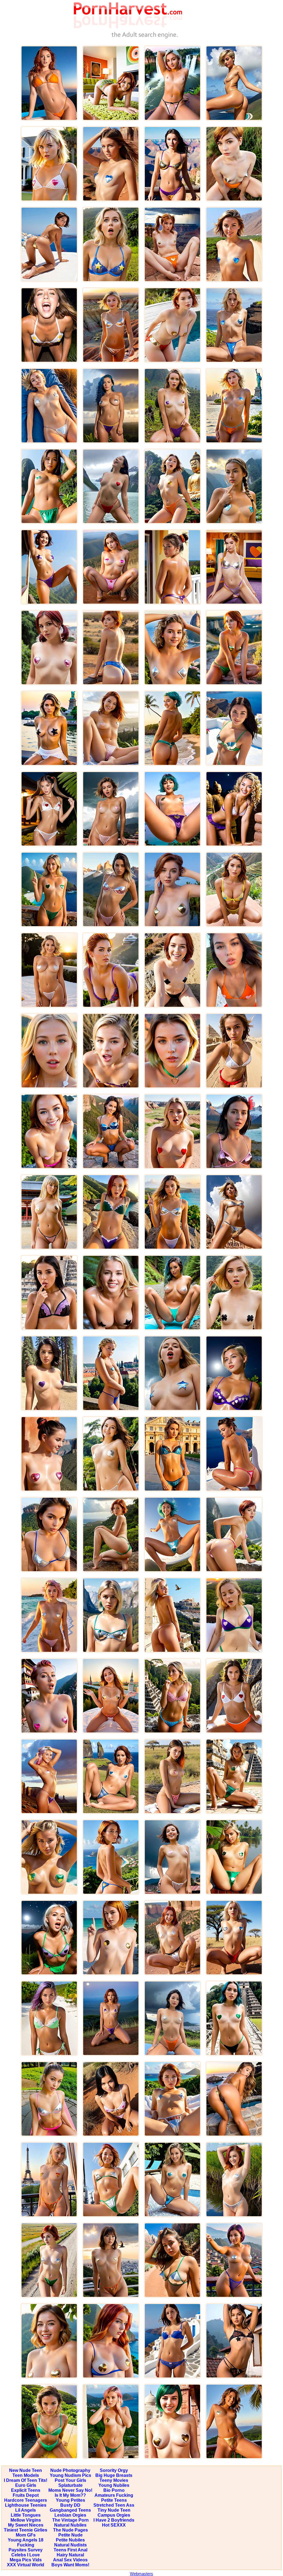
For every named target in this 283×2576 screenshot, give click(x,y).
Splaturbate (70, 2485)
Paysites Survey (26, 2550)
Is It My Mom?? (70, 2495)
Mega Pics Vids (26, 2560)
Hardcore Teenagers (26, 2500)
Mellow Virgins (26, 2520)
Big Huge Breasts (114, 2475)
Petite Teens (114, 2500)
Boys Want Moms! (70, 2565)
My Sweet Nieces (26, 2525)
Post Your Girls (70, 2480)
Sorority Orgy (114, 2470)
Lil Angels (26, 2510)
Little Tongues (26, 2515)
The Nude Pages (70, 2530)
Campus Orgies (114, 2515)
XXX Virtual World (26, 2565)
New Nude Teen (26, 2470)
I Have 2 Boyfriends (114, 2520)
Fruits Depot (26, 2495)
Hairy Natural (70, 2555)
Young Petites (70, 2500)
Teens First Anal (70, 2550)
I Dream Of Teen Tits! (26, 2480)
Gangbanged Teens (70, 2510)
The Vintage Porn (70, 2520)
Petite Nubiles (70, 2540)
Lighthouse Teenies (26, 2505)
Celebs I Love (26, 2555)
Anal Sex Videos (70, 2560)
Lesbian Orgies (70, 2515)
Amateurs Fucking (114, 2495)
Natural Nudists (70, 2545)
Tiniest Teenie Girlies (26, 2530)
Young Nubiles (114, 2485)
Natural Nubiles (70, 2525)
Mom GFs (26, 2535)
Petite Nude (70, 2535)
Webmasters (141, 2574)
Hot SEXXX (114, 2525)
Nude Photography (70, 2470)
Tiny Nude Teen (114, 2510)
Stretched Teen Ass (114, 2505)
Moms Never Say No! (70, 2490)
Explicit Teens (26, 2490)
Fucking (26, 2545)
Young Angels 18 (26, 2540)
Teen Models (26, 2475)
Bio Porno (114, 2490)
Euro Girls (26, 2485)
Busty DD (70, 2505)
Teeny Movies (114, 2480)
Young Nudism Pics (70, 2475)
